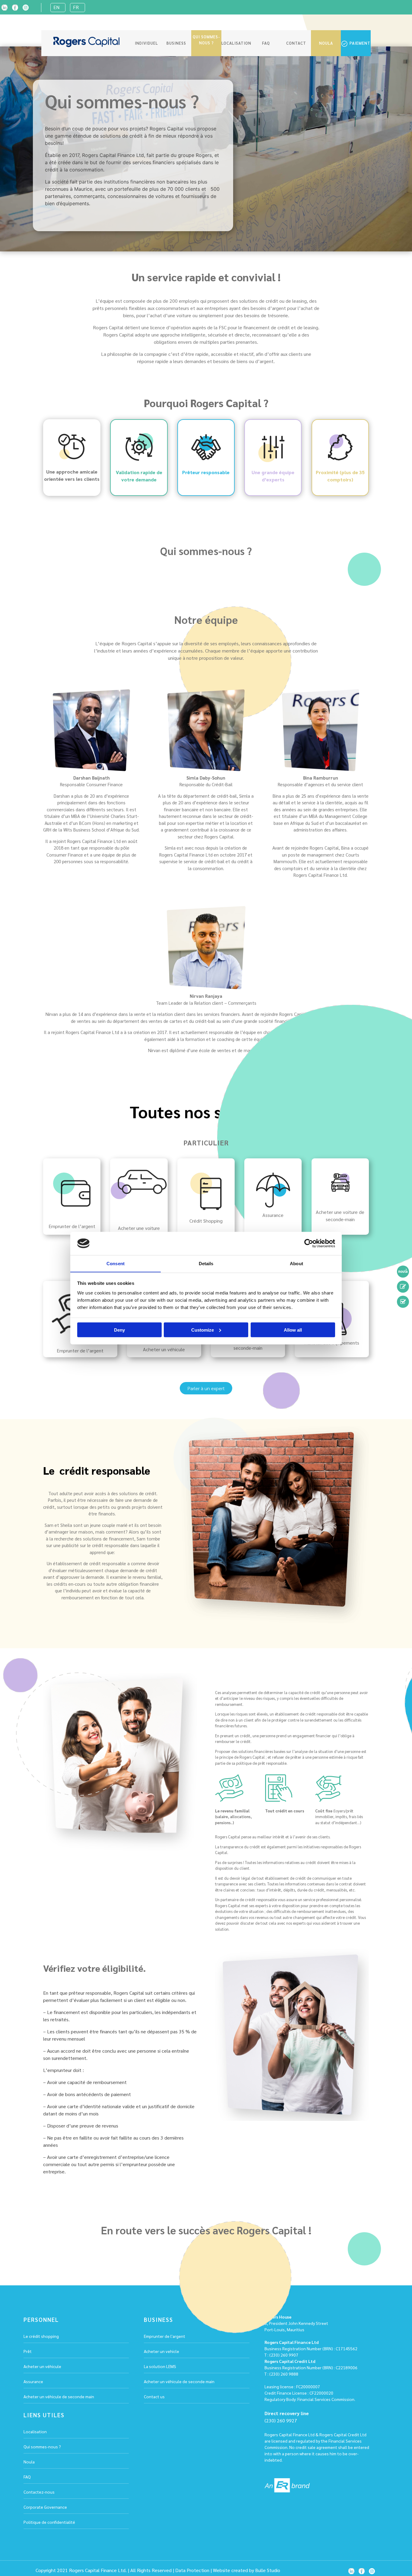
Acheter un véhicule (42, 2366)
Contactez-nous (39, 2492)
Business (176, 43)
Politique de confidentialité (49, 2522)
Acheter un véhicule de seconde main (59, 2396)
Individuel (146, 43)
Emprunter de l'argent (165, 2336)
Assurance (33, 2381)
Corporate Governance (45, 2507)
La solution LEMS (160, 2366)
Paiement (359, 43)
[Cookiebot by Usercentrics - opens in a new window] (309, 1243)
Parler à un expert (206, 1388)
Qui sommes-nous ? (206, 40)
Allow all (293, 1330)
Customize (203, 1330)
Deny (119, 1330)
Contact (296, 43)
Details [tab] (206, 1263)
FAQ (266, 43)
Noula (326, 43)
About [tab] (296, 1263)
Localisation (236, 43)
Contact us (154, 2396)
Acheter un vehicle (162, 2351)
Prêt (28, 2351)
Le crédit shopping (41, 2336)
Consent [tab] (116, 1263)
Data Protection (192, 2570)
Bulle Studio (268, 2570)
